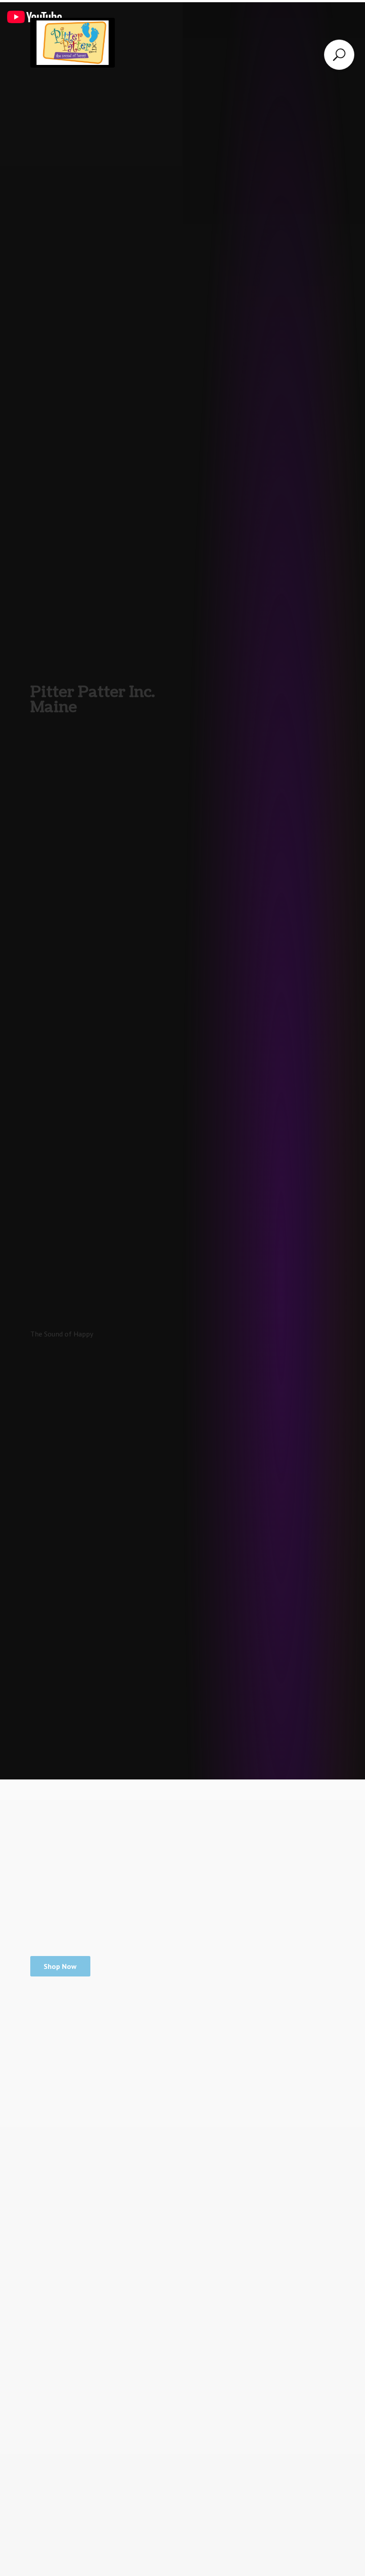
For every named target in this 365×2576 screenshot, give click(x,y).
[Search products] (339, 55)
